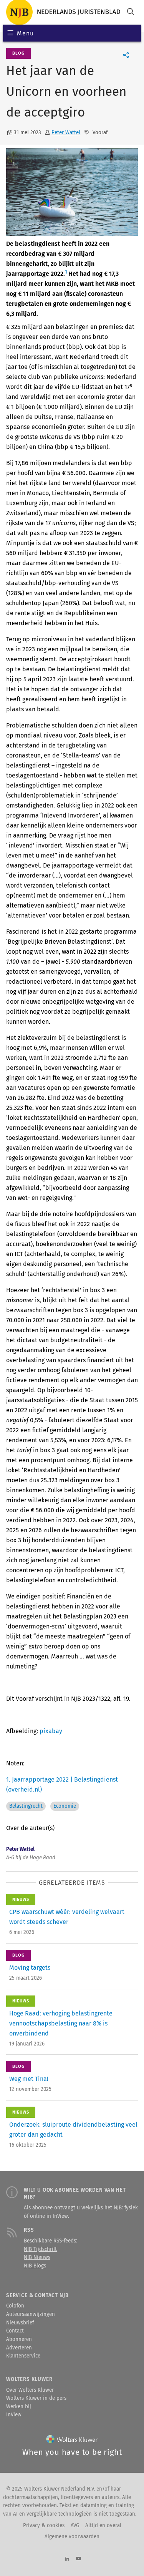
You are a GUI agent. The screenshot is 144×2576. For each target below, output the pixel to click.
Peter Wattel (66, 133)
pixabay (51, 1731)
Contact (15, 2331)
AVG (75, 2526)
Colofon (15, 2306)
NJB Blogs (35, 2266)
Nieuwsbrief (20, 2323)
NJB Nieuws (37, 2257)
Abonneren (19, 2339)
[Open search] (131, 13)
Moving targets (30, 1968)
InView (14, 2415)
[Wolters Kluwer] (72, 2441)
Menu (25, 33)
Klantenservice (23, 2356)
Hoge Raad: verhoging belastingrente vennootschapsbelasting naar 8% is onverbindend (61, 2023)
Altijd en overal (103, 2526)
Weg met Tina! (29, 2079)
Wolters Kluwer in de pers (36, 2398)
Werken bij (19, 2407)
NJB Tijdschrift (40, 2249)
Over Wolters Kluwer (30, 2390)
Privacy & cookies (44, 2526)
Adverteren (19, 2348)
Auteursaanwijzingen (31, 2314)
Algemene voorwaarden (72, 2537)
